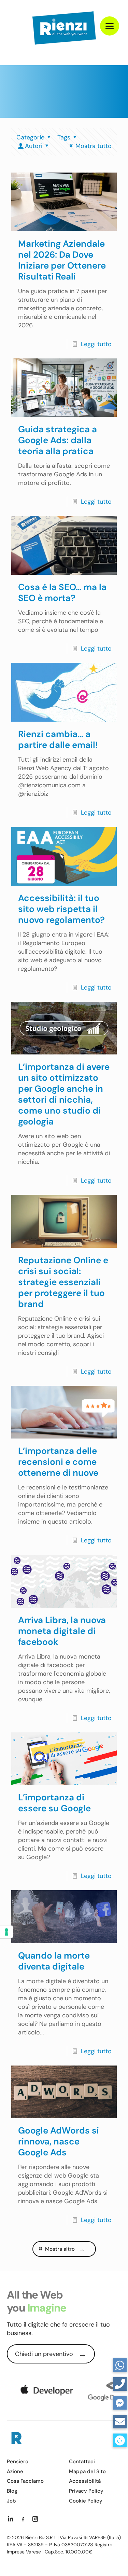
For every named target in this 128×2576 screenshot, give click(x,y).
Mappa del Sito (87, 2472)
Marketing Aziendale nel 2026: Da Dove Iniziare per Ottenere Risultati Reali (62, 260)
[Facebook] (23, 2519)
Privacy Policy (86, 2491)
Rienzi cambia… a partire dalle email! (58, 739)
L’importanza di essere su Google (54, 1803)
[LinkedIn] (11, 2519)
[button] (120, 2440)
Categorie (30, 137)
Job (11, 2501)
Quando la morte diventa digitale (54, 1961)
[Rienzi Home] (16, 2439)
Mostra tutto (94, 146)
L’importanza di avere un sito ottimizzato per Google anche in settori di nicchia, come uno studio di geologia (64, 1094)
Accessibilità (85, 2481)
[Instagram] (35, 2519)
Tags (64, 137)
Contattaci (82, 2462)
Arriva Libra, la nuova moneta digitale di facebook (62, 1631)
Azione (15, 2472)
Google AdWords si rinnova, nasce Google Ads (59, 2141)
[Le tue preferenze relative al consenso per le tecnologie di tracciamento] (6, 1932)
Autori (34, 146)
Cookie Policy (86, 2501)
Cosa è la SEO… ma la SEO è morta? (62, 592)
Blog (12, 2491)
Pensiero (18, 2462)
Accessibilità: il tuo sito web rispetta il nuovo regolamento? (61, 909)
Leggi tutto (96, 344)
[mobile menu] (110, 26)
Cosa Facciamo (25, 2481)
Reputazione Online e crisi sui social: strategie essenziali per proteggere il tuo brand (63, 1282)
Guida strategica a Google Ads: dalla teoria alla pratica (58, 440)
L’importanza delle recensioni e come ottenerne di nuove (58, 1462)
